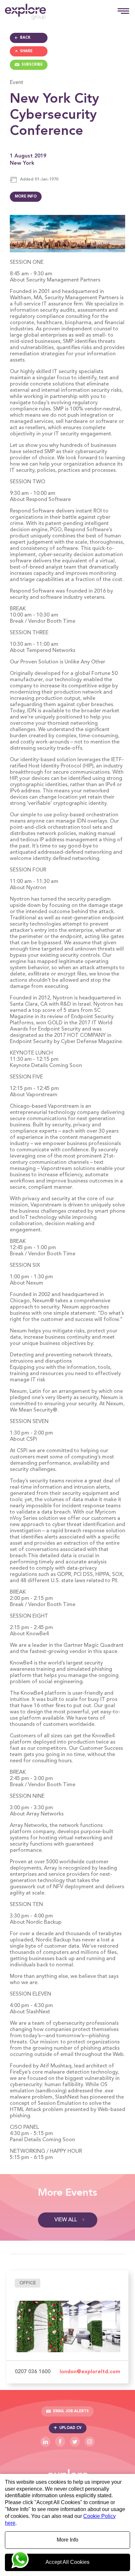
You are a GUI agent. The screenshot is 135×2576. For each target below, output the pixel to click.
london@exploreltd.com (90, 2372)
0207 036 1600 (33, 2372)
